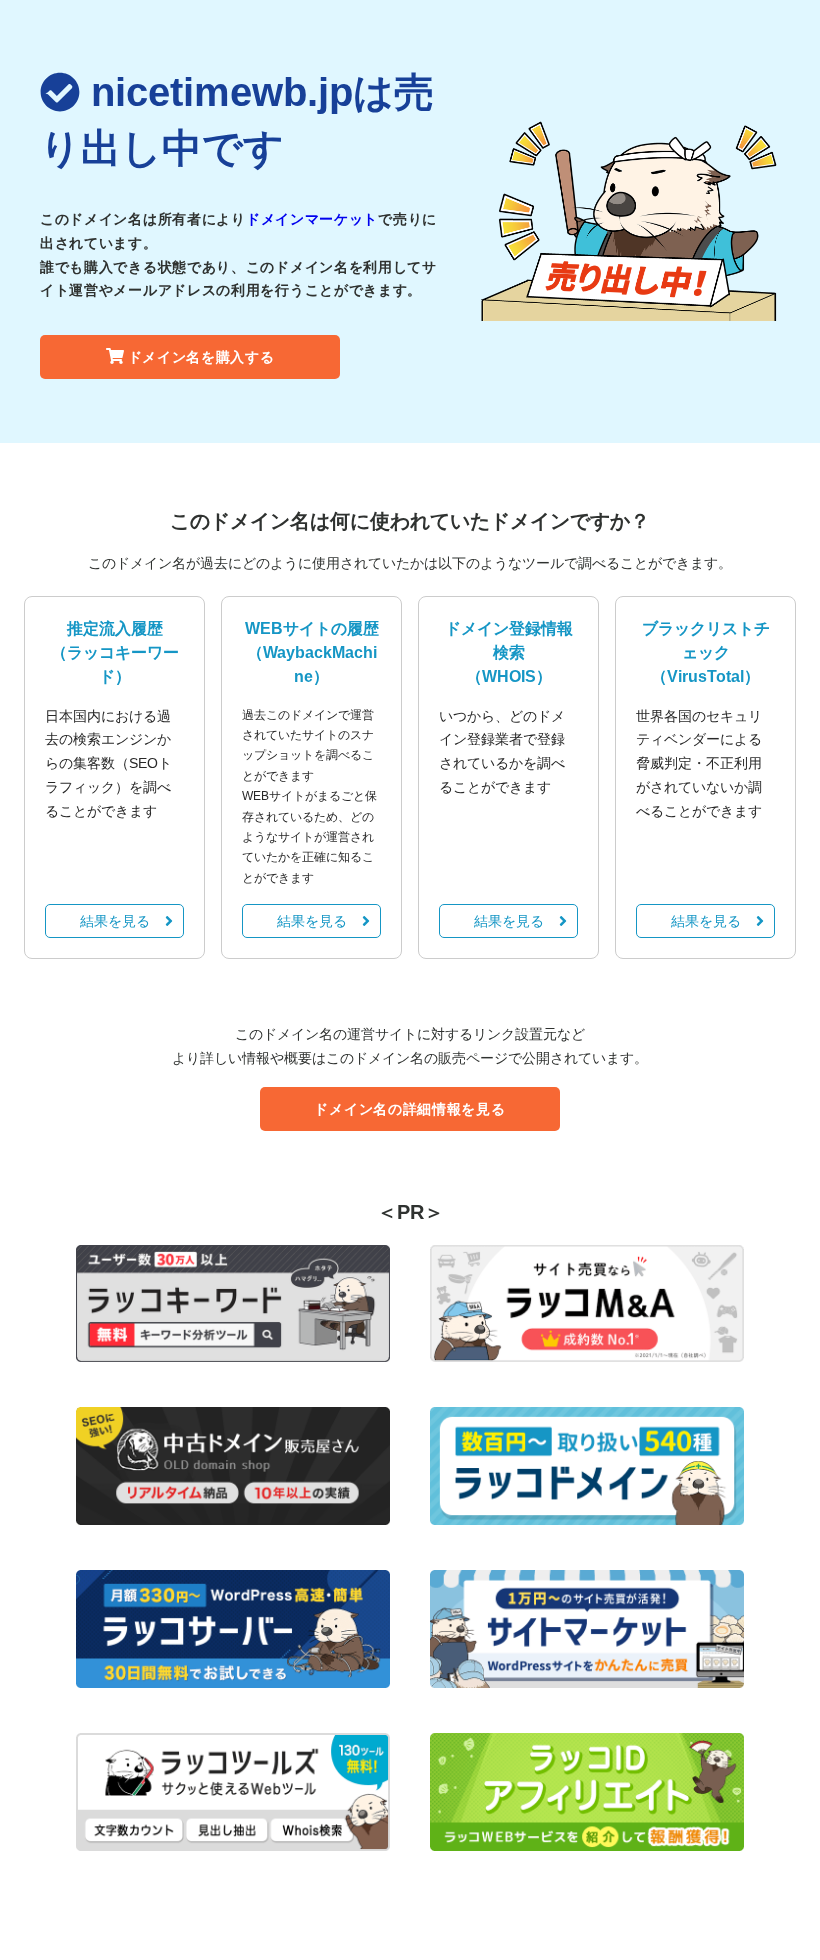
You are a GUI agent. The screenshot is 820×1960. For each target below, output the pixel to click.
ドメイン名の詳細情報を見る (409, 1109)
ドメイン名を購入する (201, 357)
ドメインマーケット (312, 219)
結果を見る (115, 921)
